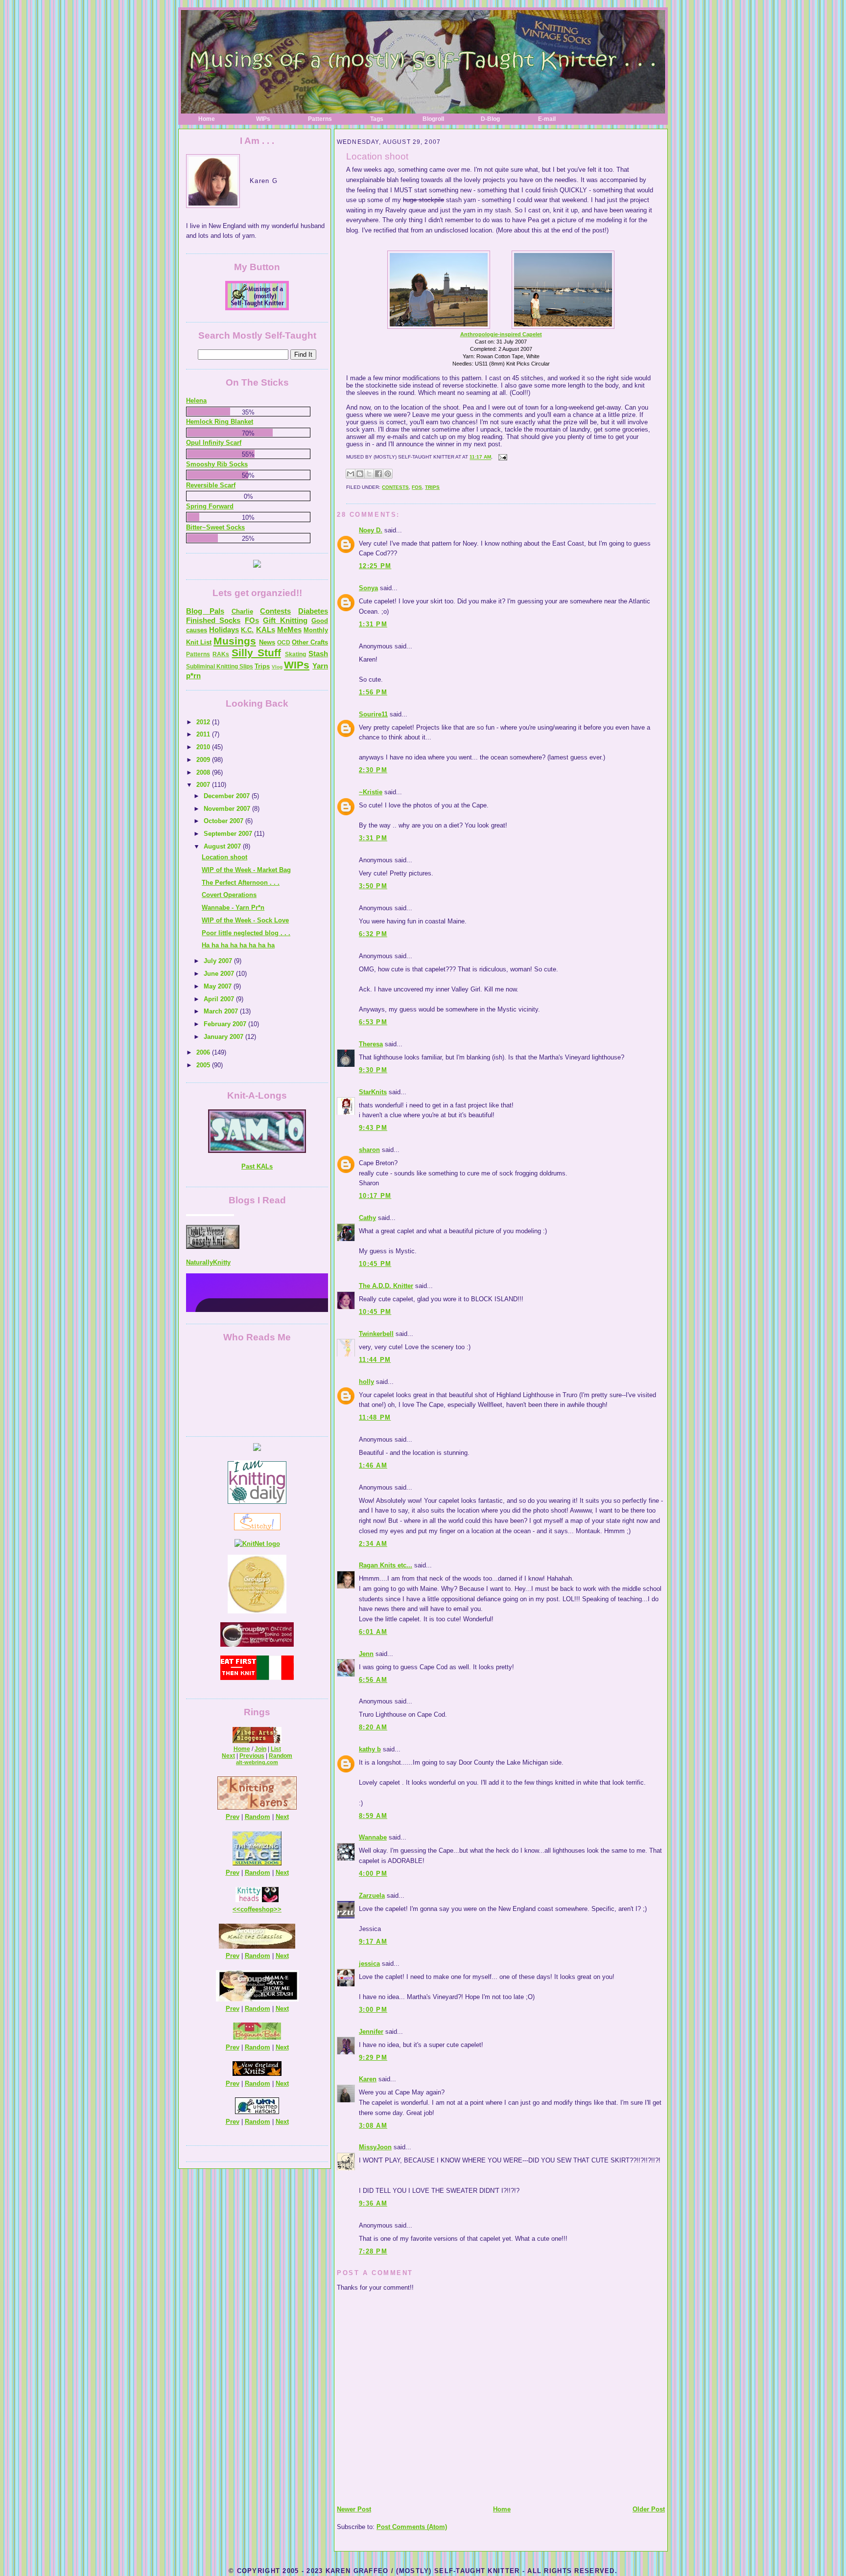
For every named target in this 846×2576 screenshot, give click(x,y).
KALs (266, 630)
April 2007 (220, 999)
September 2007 (229, 834)
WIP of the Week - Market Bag (246, 870)
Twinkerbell (376, 1334)
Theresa (371, 1044)
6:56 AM (373, 1680)
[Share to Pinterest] (388, 474)
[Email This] (351, 474)
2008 (204, 772)
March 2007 (222, 1011)
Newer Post (354, 2509)
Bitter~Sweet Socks (215, 527)
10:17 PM (375, 1196)
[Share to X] (369, 474)
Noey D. (371, 530)
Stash (318, 654)
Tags (377, 119)
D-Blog (490, 119)
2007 (204, 785)
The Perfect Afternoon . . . (241, 883)
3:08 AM (373, 2126)
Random (281, 1756)
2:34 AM (373, 1544)
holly (366, 1382)
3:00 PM (373, 2010)
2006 (204, 1052)
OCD (284, 643)
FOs (417, 487)
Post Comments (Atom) (412, 2527)
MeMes (289, 630)
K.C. (247, 630)
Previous (252, 1756)
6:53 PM (373, 1022)
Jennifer (371, 2032)
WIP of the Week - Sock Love (245, 920)
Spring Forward (210, 506)
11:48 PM (375, 1417)
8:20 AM (373, 1727)
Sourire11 (373, 714)
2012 (204, 722)
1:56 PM (373, 692)
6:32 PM (373, 934)
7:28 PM (373, 2251)
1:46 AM (373, 1465)
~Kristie (371, 792)
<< (236, 1909)
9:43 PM (373, 1128)
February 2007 (226, 1024)
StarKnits (373, 1092)
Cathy (367, 1218)
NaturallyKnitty (208, 1225)
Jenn (366, 1654)
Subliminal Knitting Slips (220, 667)
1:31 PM (373, 624)
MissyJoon (375, 2147)
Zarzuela (372, 1896)
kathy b (370, 1749)
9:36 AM (373, 2203)
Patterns (320, 119)
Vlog (277, 667)
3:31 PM (373, 838)
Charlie (242, 611)
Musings (235, 641)
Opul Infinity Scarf (214, 443)
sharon (369, 1150)
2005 (204, 1065)
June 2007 (220, 974)
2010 (204, 747)
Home (207, 119)
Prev (233, 1817)
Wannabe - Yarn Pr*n (233, 908)
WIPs (263, 119)
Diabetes (313, 611)
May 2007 (219, 986)
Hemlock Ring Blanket (220, 422)
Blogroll (433, 119)
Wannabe (373, 1837)
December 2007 (228, 796)
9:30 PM (373, 1070)
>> (278, 1909)
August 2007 (223, 846)
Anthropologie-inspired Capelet (501, 334)
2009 (204, 760)
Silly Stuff (256, 653)
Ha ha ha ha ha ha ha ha (238, 945)
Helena (196, 401)
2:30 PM (373, 770)
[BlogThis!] (360, 474)
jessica (369, 1964)
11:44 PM (375, 1360)
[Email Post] (502, 457)
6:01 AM (373, 1632)
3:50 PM (373, 886)
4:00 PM (373, 1874)
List (276, 1749)
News (267, 642)
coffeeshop (257, 1909)
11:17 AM (480, 457)
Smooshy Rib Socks (217, 464)
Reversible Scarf (211, 485)
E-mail (547, 119)
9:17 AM (373, 1942)
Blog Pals (205, 611)
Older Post (649, 2509)
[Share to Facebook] (378, 474)
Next (228, 1756)
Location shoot (377, 156)
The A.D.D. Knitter (386, 1286)
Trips (432, 487)
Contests (395, 487)
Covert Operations (229, 895)
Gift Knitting (285, 620)
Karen (368, 2079)
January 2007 (224, 1037)
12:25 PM (375, 566)
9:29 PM (373, 2058)
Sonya (368, 588)
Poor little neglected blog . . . (246, 933)
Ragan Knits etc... (386, 1565)
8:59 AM (373, 1816)
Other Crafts (310, 642)
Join (260, 1749)
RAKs (221, 654)
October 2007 (224, 821)
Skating (295, 654)
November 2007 (228, 809)
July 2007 (219, 961)
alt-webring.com (257, 1762)
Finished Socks (213, 620)
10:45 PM (375, 1264)
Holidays (224, 630)
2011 (204, 734)
